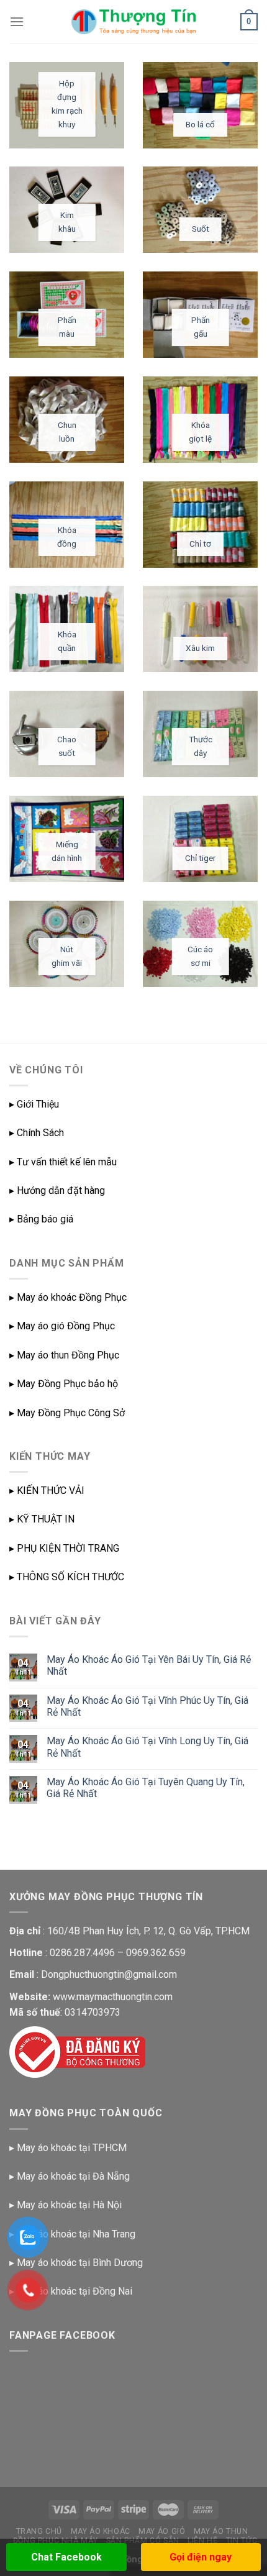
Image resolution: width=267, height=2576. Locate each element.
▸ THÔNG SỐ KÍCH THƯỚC (67, 1577)
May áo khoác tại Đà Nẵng (73, 2176)
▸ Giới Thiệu (34, 1104)
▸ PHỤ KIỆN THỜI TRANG (64, 1548)
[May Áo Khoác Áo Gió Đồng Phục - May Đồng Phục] (133, 22)
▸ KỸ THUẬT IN (42, 1519)
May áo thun (221, 2531)
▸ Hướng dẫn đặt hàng (57, 1190)
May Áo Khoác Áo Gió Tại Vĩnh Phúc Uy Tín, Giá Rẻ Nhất (147, 1706)
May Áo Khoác (101, 2531)
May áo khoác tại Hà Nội (69, 2205)
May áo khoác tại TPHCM (72, 2148)
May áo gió (162, 2531)
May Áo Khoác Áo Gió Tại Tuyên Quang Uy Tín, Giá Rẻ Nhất (146, 1788)
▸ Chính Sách (37, 1133)
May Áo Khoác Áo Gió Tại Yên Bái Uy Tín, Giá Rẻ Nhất (149, 1665)
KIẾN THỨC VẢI (51, 1491)
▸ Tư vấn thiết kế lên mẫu (63, 1162)
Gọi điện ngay (201, 2557)
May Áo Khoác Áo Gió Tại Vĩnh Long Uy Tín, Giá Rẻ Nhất (147, 1747)
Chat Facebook (66, 2557)
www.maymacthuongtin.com (113, 1997)
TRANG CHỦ (39, 2531)
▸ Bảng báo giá (41, 1219)
